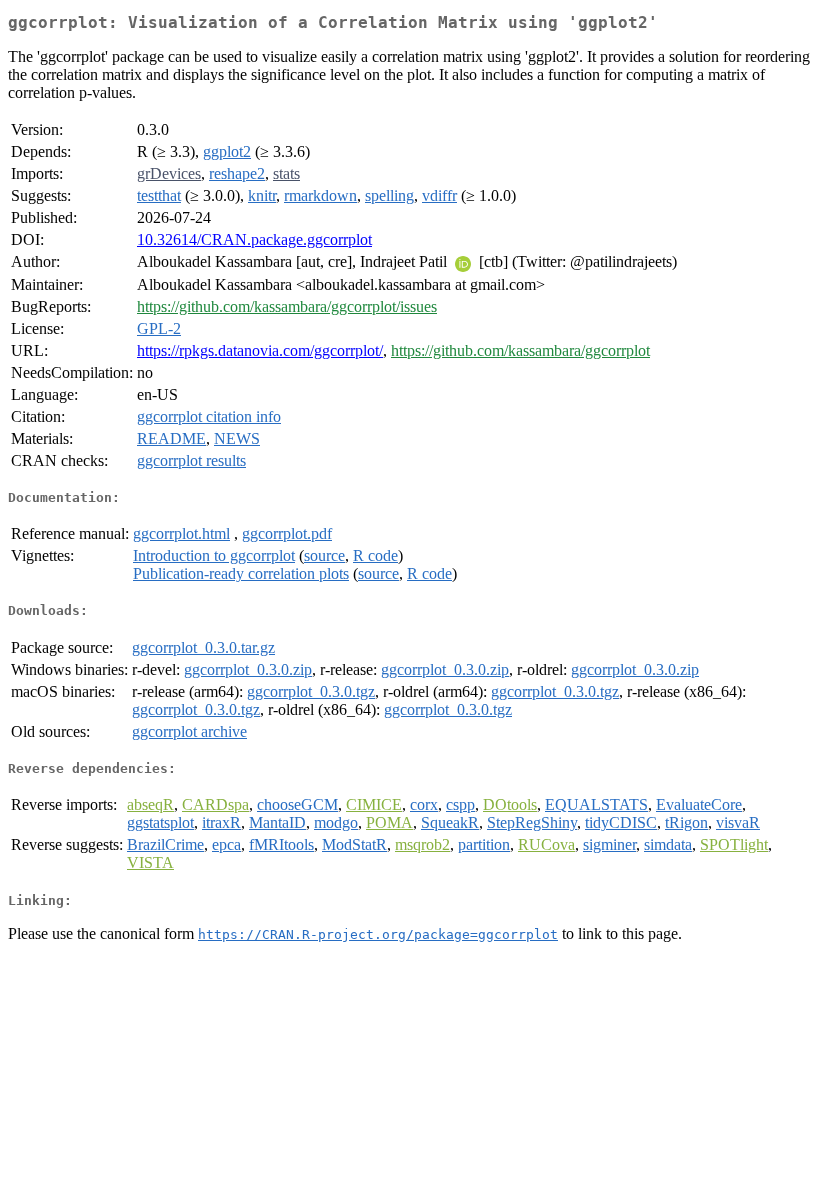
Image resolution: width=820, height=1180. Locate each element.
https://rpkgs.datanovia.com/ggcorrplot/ (260, 350)
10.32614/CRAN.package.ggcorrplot (254, 239)
